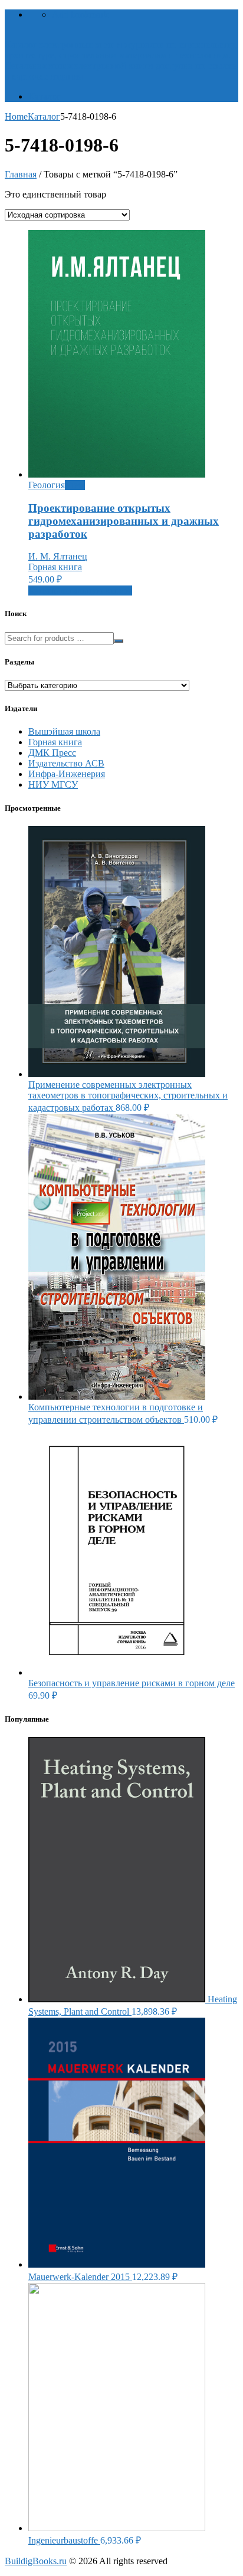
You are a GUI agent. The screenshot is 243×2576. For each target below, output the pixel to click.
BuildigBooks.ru (36, 2561)
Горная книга (55, 567)
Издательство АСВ (66, 763)
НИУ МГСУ (53, 784)
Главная (21, 174)
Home (16, 116)
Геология (47, 485)
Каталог (45, 96)
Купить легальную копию (80, 590)
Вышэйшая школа (64, 731)
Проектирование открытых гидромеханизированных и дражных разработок (124, 521)
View (75, 485)
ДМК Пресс (52, 753)
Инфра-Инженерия (67, 774)
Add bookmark (80, 14)
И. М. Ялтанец (58, 556)
